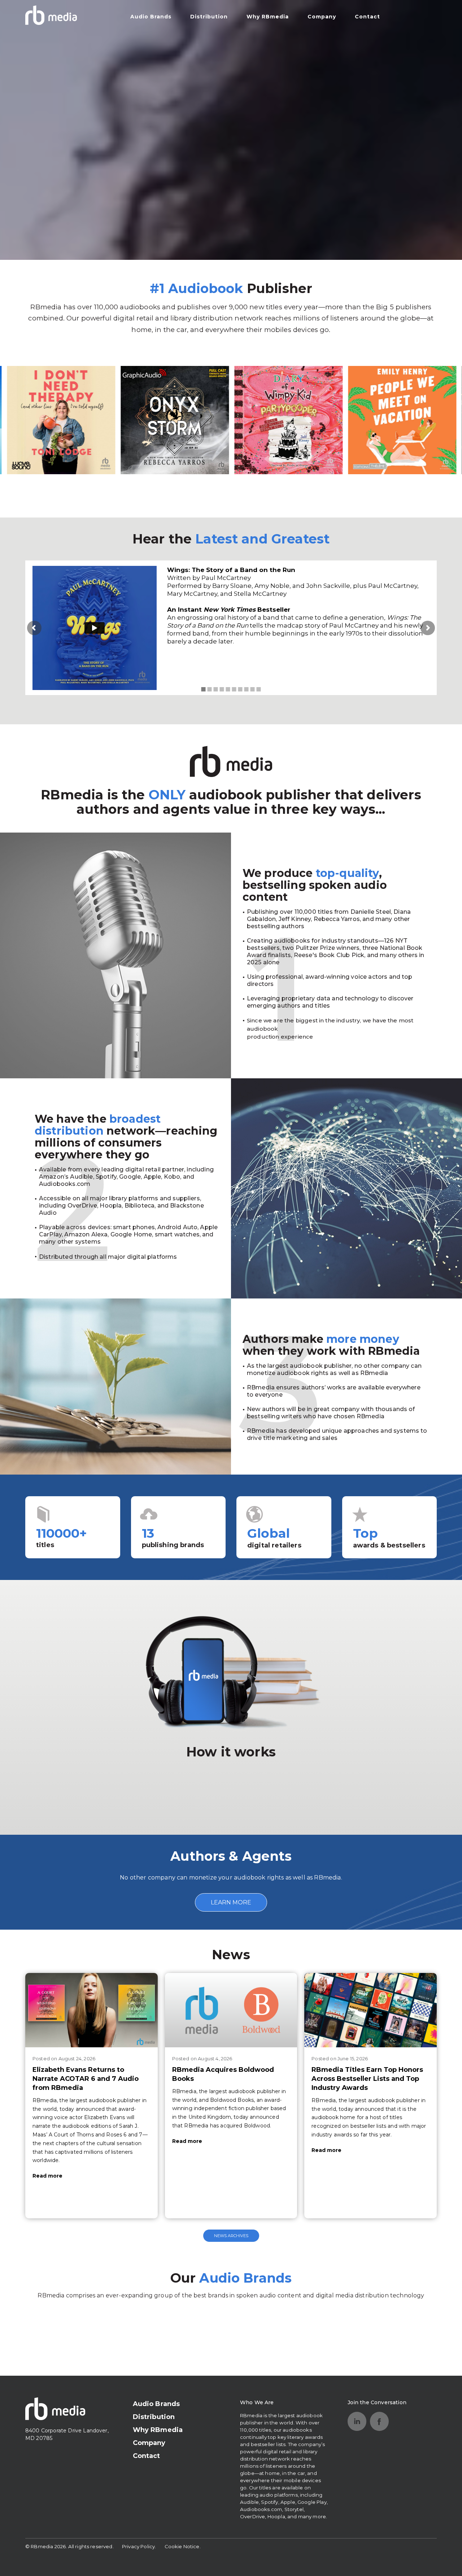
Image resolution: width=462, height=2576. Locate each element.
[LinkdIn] (357, 2421)
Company (322, 17)
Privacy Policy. (139, 2546)
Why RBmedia (268, 17)
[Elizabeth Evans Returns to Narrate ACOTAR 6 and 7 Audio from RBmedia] (91, 2010)
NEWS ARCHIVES (231, 2236)
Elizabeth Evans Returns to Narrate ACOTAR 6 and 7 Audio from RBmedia (86, 2079)
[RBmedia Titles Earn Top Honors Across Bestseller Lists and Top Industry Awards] (371, 2010)
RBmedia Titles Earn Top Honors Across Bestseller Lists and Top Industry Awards (367, 2079)
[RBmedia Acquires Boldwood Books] (231, 2010)
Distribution (209, 17)
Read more (47, 2176)
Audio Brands (151, 17)
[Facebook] (379, 2421)
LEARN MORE (231, 1902)
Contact (367, 17)
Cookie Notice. (183, 2546)
